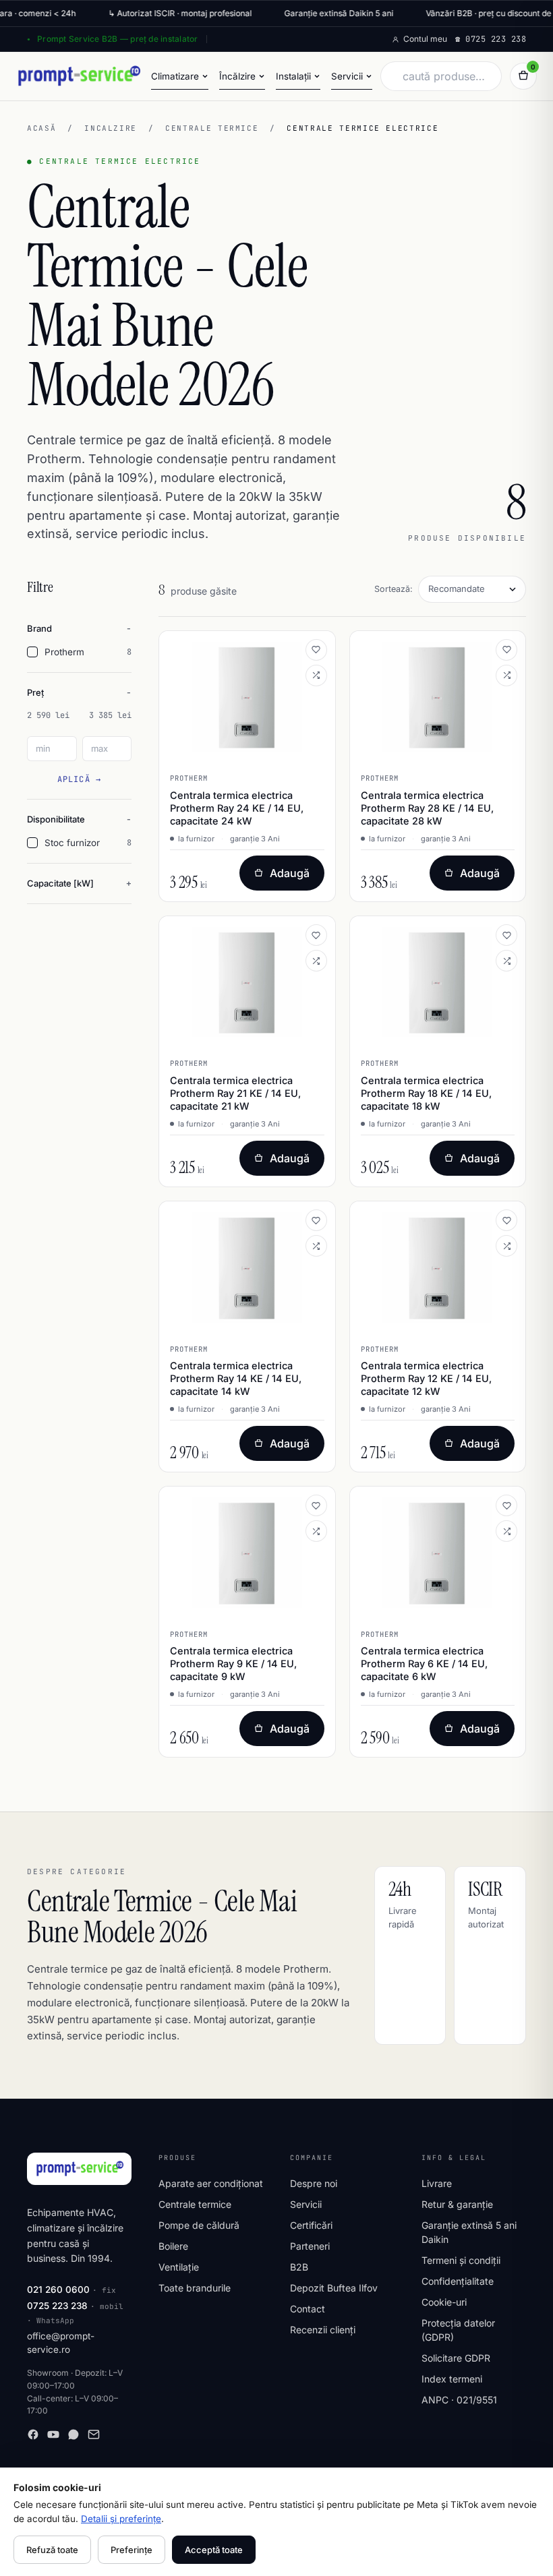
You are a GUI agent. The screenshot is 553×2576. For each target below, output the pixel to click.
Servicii (306, 2204)
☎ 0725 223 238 (491, 39)
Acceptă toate (214, 2550)
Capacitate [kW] (60, 883)
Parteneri (310, 2246)
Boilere (173, 2246)
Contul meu (425, 39)
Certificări (311, 2225)
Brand (39, 628)
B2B (299, 2267)
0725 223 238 (57, 2306)
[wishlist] (316, 650)
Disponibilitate (56, 819)
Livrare (437, 2183)
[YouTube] (53, 2434)
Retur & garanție (457, 2204)
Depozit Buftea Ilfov (334, 2288)
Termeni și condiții (461, 2260)
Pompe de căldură (199, 2225)
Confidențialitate (458, 2281)
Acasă (41, 128)
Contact (308, 2309)
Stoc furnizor (88, 843)
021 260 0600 (58, 2289)
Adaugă (290, 873)
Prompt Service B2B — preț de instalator (117, 39)
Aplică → (80, 779)
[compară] (316, 676)
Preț (35, 692)
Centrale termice (212, 128)
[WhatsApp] (74, 2434)
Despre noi (314, 2183)
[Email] (94, 2434)
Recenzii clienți (323, 2330)
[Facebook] (33, 2434)
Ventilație (179, 2267)
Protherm (88, 652)
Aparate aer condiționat (211, 2183)
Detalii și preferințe (121, 2519)
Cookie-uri (444, 2302)
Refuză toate (52, 2550)
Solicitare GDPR (456, 2358)
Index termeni (452, 2379)
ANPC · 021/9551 (459, 2400)
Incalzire (111, 128)
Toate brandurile (195, 2288)
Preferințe (132, 2550)
